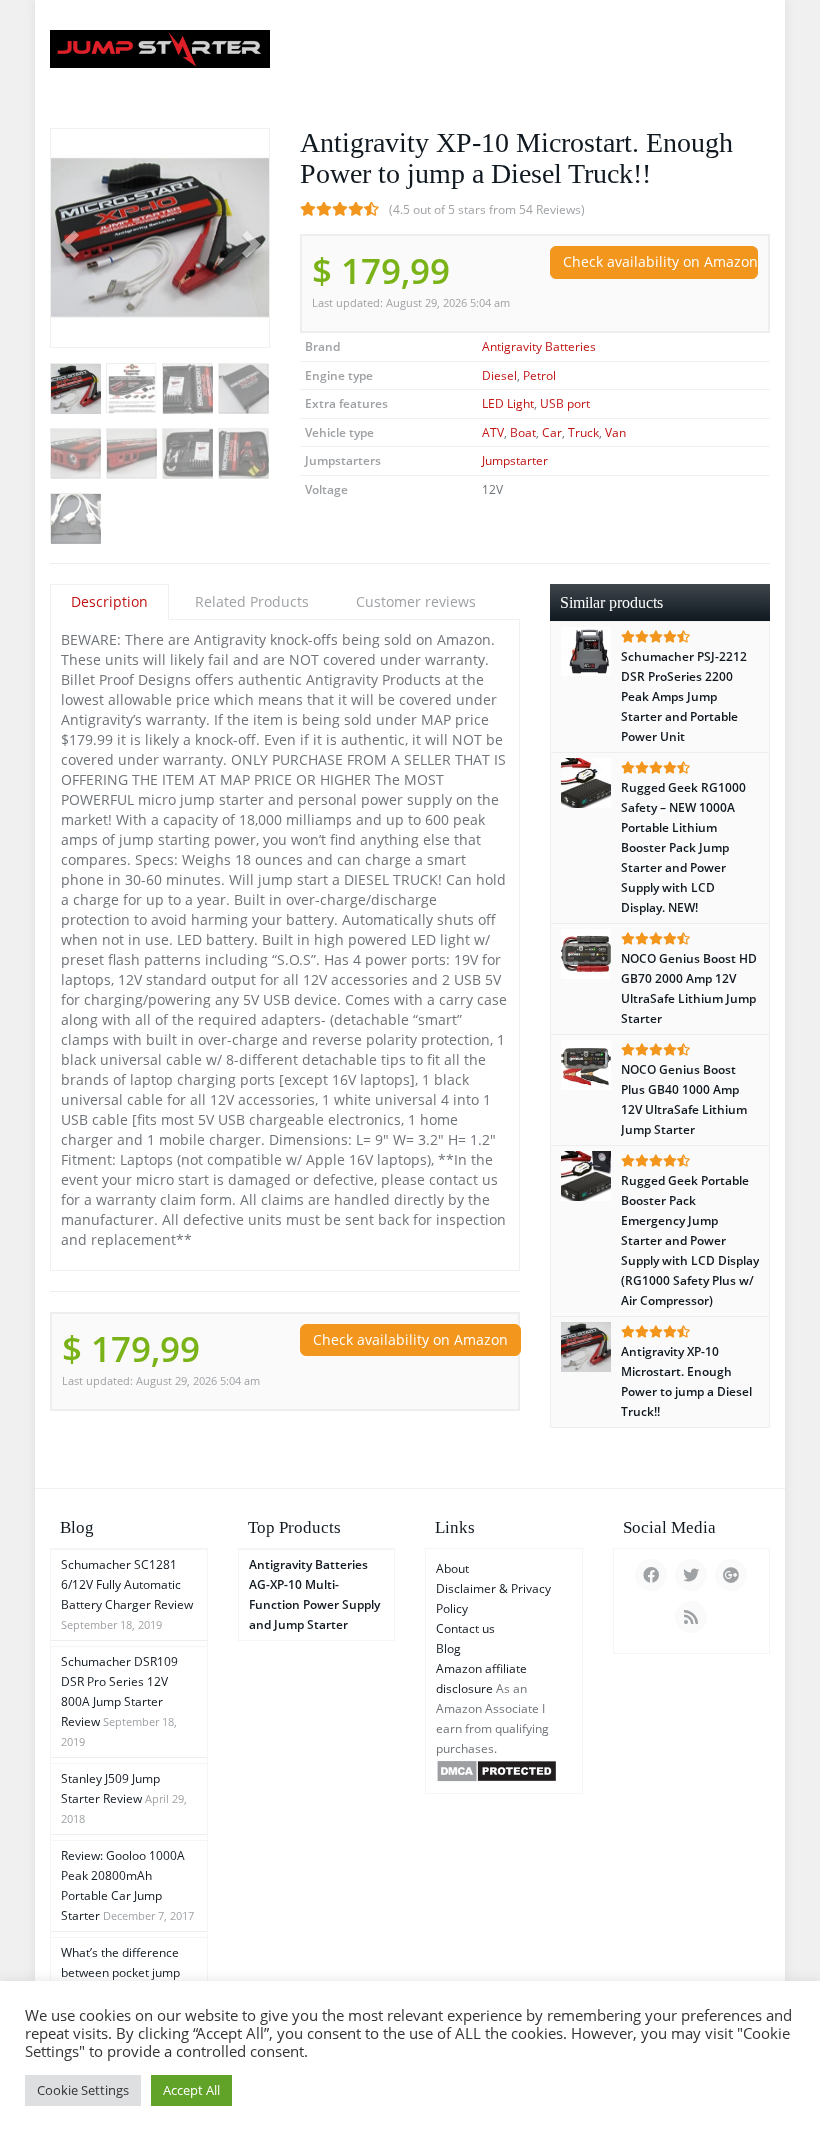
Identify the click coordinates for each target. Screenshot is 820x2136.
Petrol (539, 375)
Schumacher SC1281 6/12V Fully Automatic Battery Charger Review (127, 1584)
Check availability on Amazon (660, 261)
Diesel (499, 375)
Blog (448, 1648)
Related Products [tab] (252, 601)
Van (615, 432)
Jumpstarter (515, 460)
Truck (583, 432)
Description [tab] (109, 601)
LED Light (508, 403)
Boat (523, 432)
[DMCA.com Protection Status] (496, 1769)
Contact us (465, 1628)
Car (552, 432)
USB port (565, 403)
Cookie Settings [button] (83, 2090)
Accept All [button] (191, 2090)
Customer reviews (416, 601)
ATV (493, 432)
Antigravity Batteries (539, 346)
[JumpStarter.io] (160, 49)
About (452, 1568)
